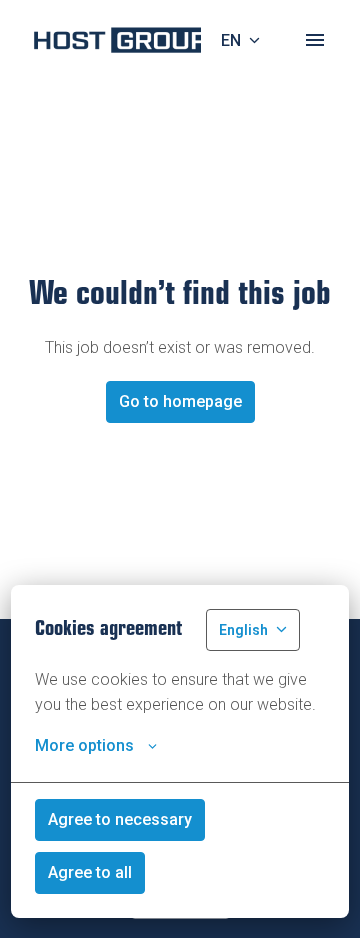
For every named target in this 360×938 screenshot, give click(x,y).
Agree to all (90, 872)
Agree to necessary (120, 819)
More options (84, 745)
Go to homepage (180, 401)
